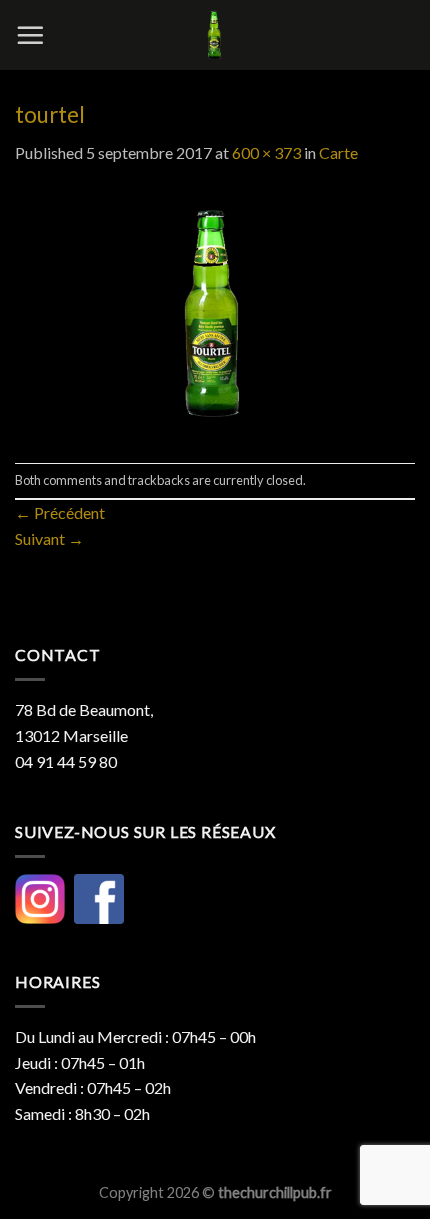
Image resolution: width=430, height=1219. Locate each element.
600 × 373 (266, 152)
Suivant (49, 538)
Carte (338, 152)
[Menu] (30, 35)
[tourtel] (215, 311)
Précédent (60, 512)
